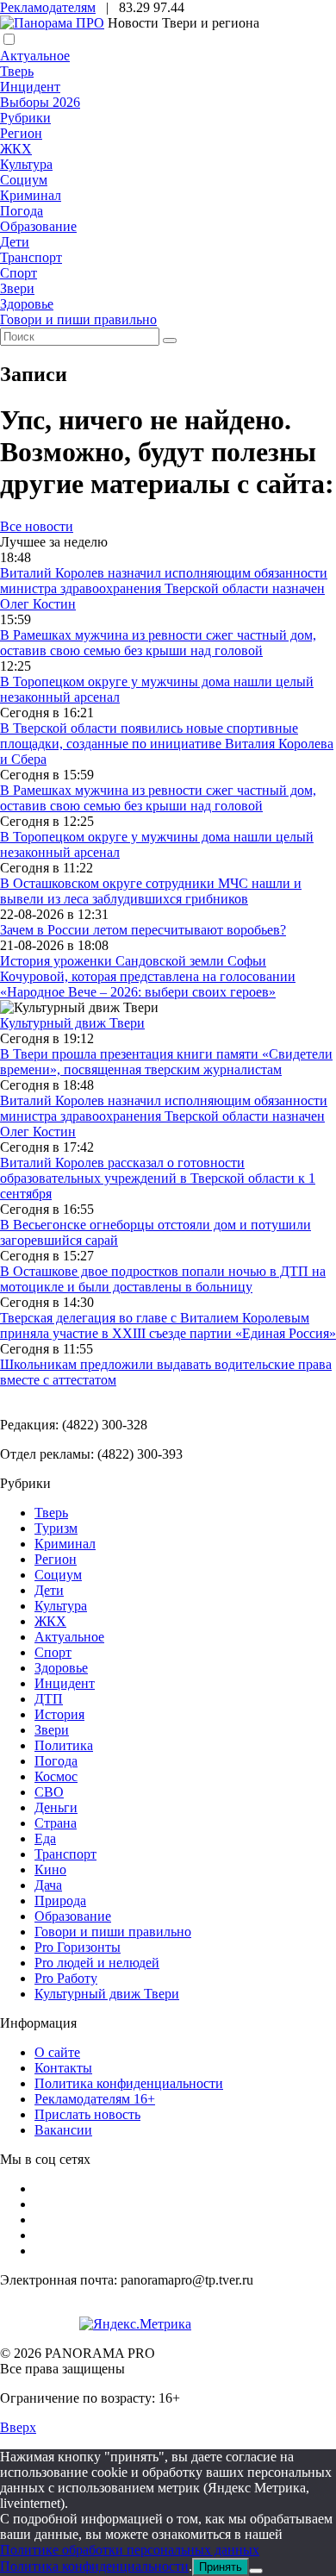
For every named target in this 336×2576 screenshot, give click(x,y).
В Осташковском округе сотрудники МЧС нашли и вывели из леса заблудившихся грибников (151, 891)
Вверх (18, 2427)
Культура (26, 164)
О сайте (57, 2052)
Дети (15, 242)
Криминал (31, 195)
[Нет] (256, 2571)
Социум (24, 180)
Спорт (19, 273)
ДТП (49, 1699)
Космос (56, 1776)
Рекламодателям (48, 7)
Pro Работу (66, 1978)
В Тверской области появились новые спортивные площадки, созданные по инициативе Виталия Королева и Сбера (167, 744)
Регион (21, 133)
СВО (49, 1792)
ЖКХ (16, 149)
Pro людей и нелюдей (97, 1963)
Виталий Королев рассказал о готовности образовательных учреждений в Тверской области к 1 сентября (158, 1178)
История (59, 1714)
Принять (221, 2567)
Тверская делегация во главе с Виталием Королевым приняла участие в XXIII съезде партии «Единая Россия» (168, 1326)
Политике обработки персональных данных (130, 2550)
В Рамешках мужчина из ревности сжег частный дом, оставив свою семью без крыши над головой (158, 643)
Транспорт (31, 257)
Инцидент (30, 87)
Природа (60, 1901)
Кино (50, 1869)
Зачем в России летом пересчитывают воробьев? (143, 930)
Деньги (56, 1807)
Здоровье (27, 304)
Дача (48, 1885)
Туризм (56, 1528)
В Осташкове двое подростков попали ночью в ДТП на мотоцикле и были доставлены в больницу (163, 1279)
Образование (38, 226)
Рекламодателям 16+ (95, 2099)
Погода (22, 211)
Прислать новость (87, 2114)
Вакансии (63, 2130)
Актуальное (35, 56)
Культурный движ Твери (107, 1994)
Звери (17, 288)
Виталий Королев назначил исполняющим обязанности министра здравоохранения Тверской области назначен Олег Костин (164, 588)
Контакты (63, 2068)
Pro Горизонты (78, 1947)
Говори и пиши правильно (78, 319)
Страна (56, 1823)
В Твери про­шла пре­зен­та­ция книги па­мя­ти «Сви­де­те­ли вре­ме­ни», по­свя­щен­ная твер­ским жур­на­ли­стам (166, 1062)
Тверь (17, 71)
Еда (45, 1838)
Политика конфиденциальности (129, 2083)
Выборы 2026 (40, 102)
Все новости (37, 526)
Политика (64, 1745)
